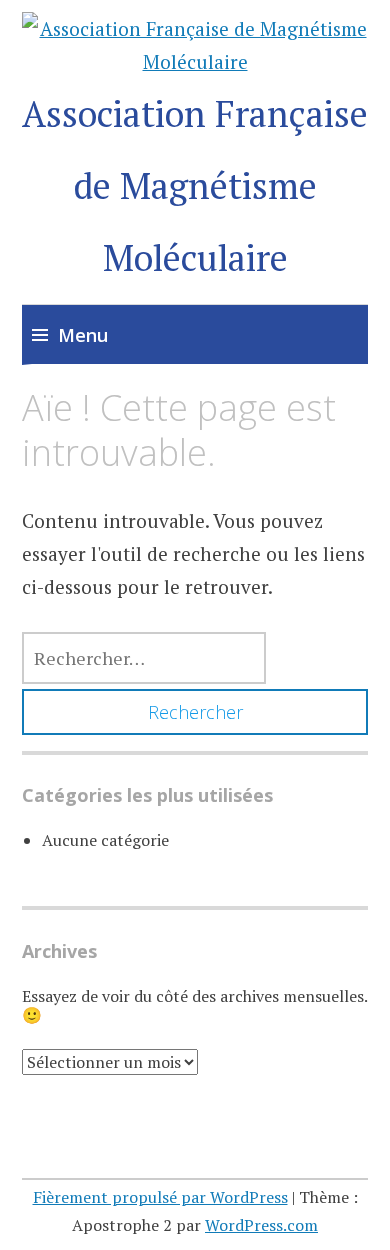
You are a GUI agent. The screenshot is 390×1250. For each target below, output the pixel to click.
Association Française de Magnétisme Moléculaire (195, 185)
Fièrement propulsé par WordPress (160, 1197)
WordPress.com (261, 1225)
